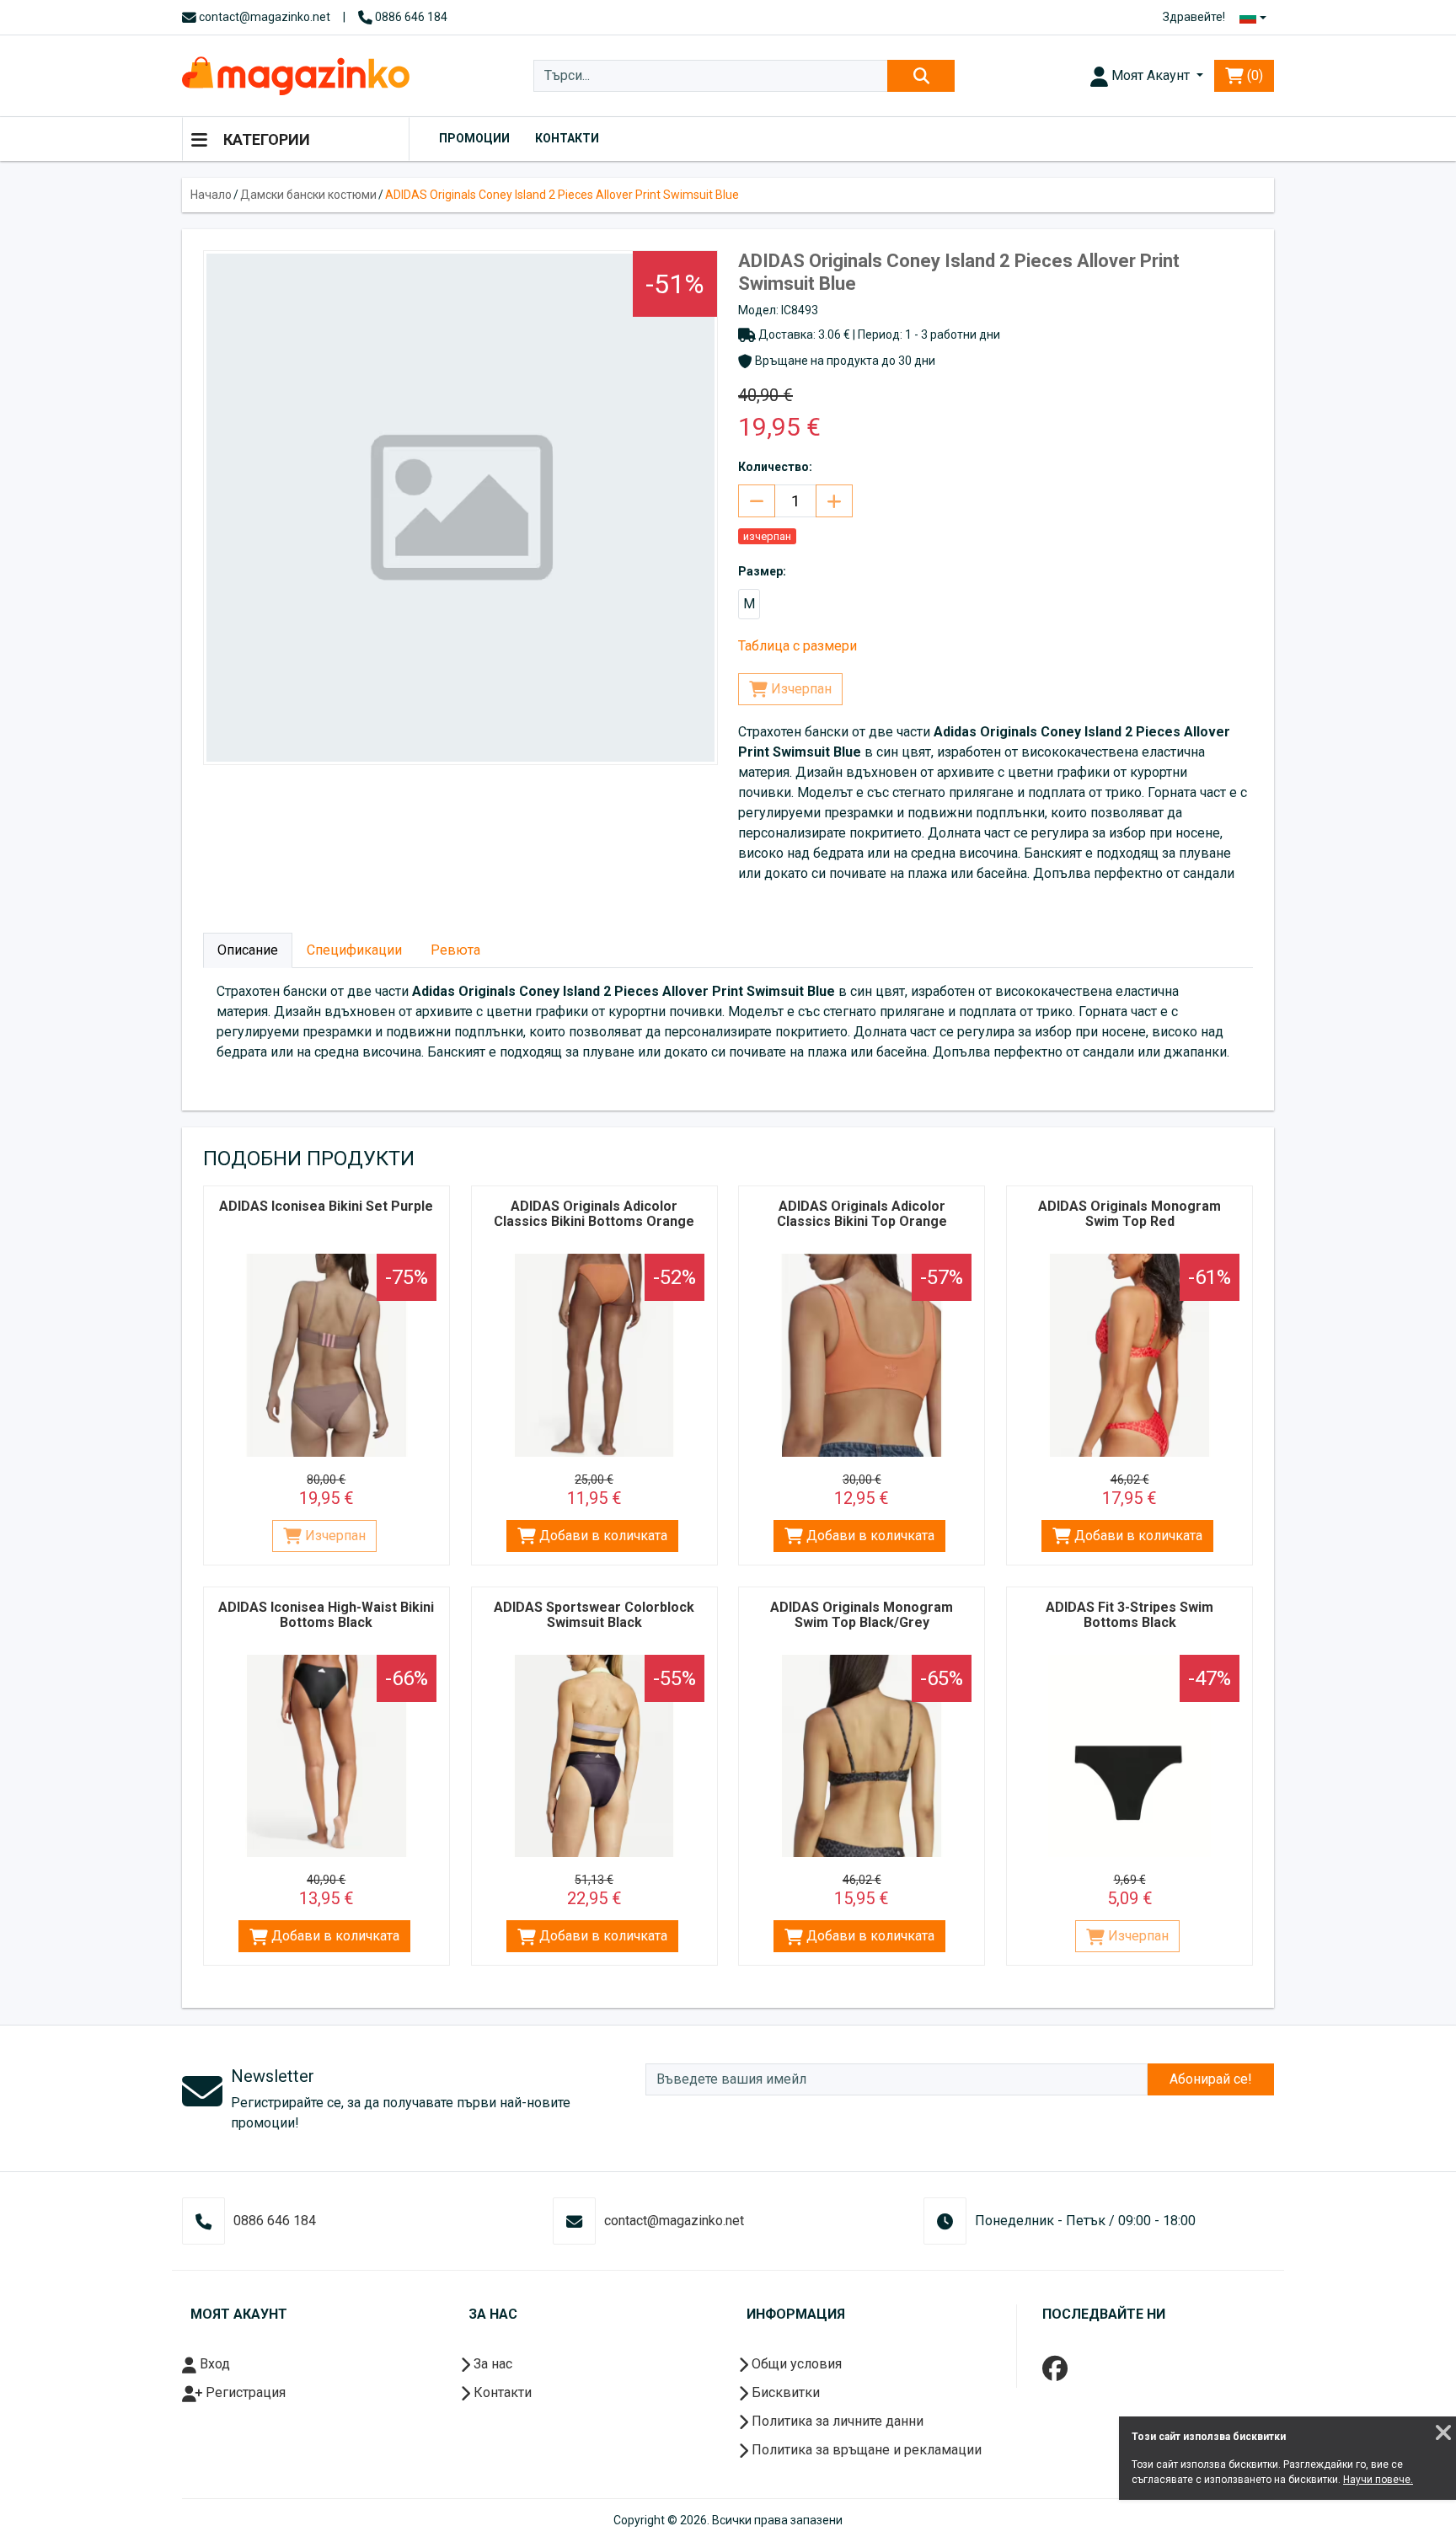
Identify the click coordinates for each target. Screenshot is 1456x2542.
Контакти (567, 138)
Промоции (474, 138)
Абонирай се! (1211, 2079)
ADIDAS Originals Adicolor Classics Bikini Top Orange (862, 1214)
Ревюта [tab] (455, 950)
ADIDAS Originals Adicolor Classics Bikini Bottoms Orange (594, 1214)
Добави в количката (602, 1536)
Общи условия (795, 2364)
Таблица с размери (798, 646)
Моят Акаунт (1151, 75)
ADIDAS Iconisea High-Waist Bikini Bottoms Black (326, 1615)
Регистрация (244, 2392)
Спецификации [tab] (354, 950)
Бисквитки (784, 2392)
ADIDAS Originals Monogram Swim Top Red (1129, 1214)
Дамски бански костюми (308, 195)
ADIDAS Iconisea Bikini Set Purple (326, 1206)
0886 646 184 (410, 17)
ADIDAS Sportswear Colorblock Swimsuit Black (594, 1615)
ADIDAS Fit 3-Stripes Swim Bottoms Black (1129, 1615)
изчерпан (767, 536)
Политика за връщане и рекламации (865, 2450)
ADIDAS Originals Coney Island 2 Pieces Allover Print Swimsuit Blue (562, 195)
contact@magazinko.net (263, 17)
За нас (491, 2364)
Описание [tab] (248, 950)
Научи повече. (1378, 2480)
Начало (211, 195)
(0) (1253, 75)
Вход (213, 2364)
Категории (265, 139)
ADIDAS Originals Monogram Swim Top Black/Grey (862, 1615)
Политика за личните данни (836, 2421)
